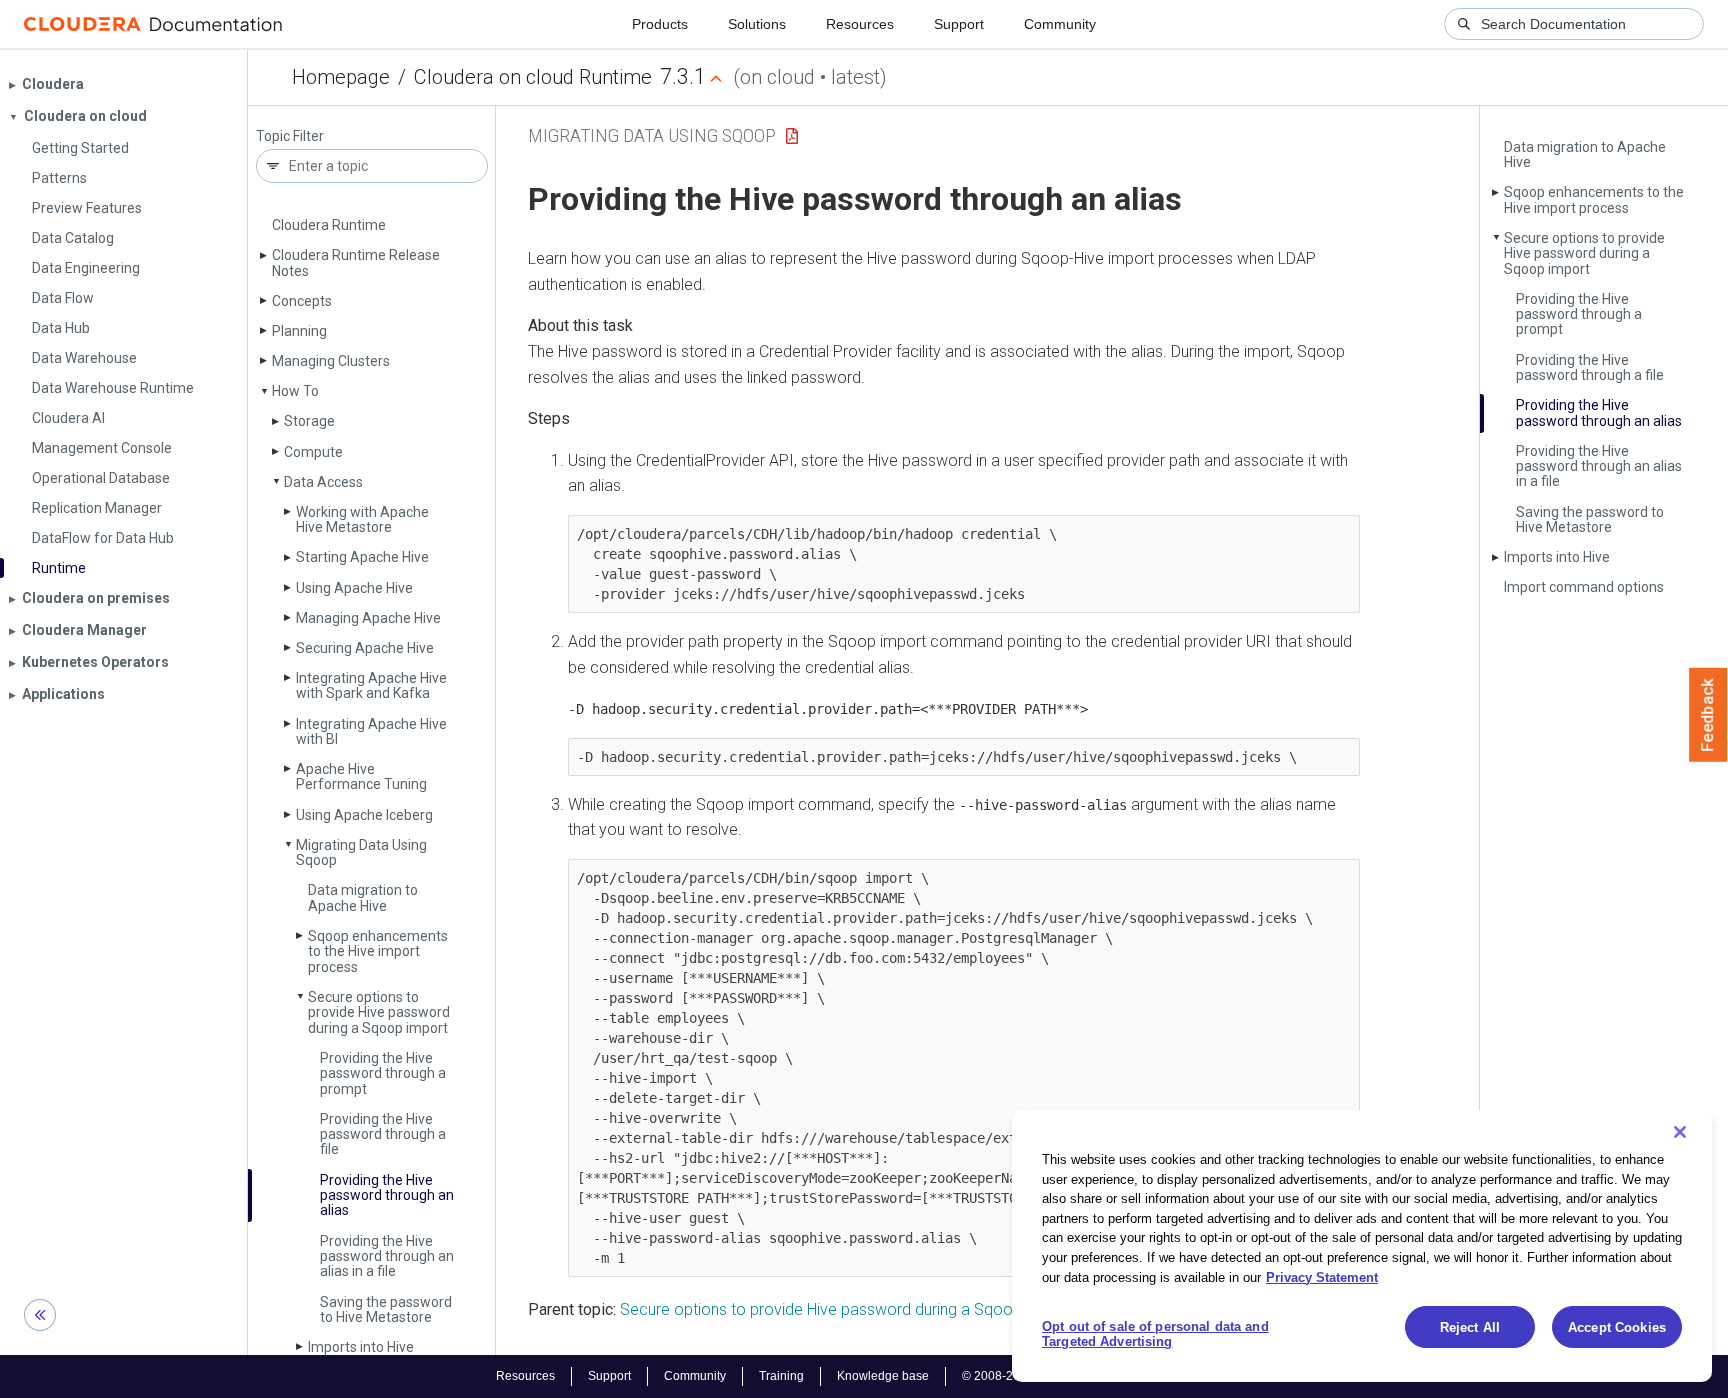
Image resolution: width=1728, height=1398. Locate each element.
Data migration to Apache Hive (363, 897)
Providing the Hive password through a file (383, 1134)
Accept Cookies (1617, 1327)
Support (959, 24)
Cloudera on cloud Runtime (533, 77)
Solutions (757, 24)
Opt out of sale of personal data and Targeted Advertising (1155, 1334)
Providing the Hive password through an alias (387, 1195)
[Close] (1680, 1132)
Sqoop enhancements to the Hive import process (378, 951)
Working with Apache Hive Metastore (362, 519)
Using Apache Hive (354, 588)
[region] (1362, 1246)
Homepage (341, 77)
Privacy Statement (1322, 1276)
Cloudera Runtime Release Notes (356, 262)
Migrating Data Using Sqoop (361, 852)
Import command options (1584, 587)
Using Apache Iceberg (364, 815)
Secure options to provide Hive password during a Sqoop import (379, 1012)
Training (781, 1376)
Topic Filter (290, 136)
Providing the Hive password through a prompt (383, 1073)
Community (1060, 24)
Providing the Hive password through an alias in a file (387, 1256)
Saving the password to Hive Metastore (386, 1309)
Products (660, 24)
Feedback (1708, 715)
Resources (860, 24)
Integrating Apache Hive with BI (371, 731)
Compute (313, 452)
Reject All (1470, 1327)
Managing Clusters (331, 361)
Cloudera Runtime (329, 225)
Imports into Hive (361, 1347)
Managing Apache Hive (368, 618)
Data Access (323, 482)
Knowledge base (883, 1376)
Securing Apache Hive (365, 648)
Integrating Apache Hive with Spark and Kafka (371, 685)
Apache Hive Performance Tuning (361, 776)
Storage (309, 421)
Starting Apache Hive (362, 557)
